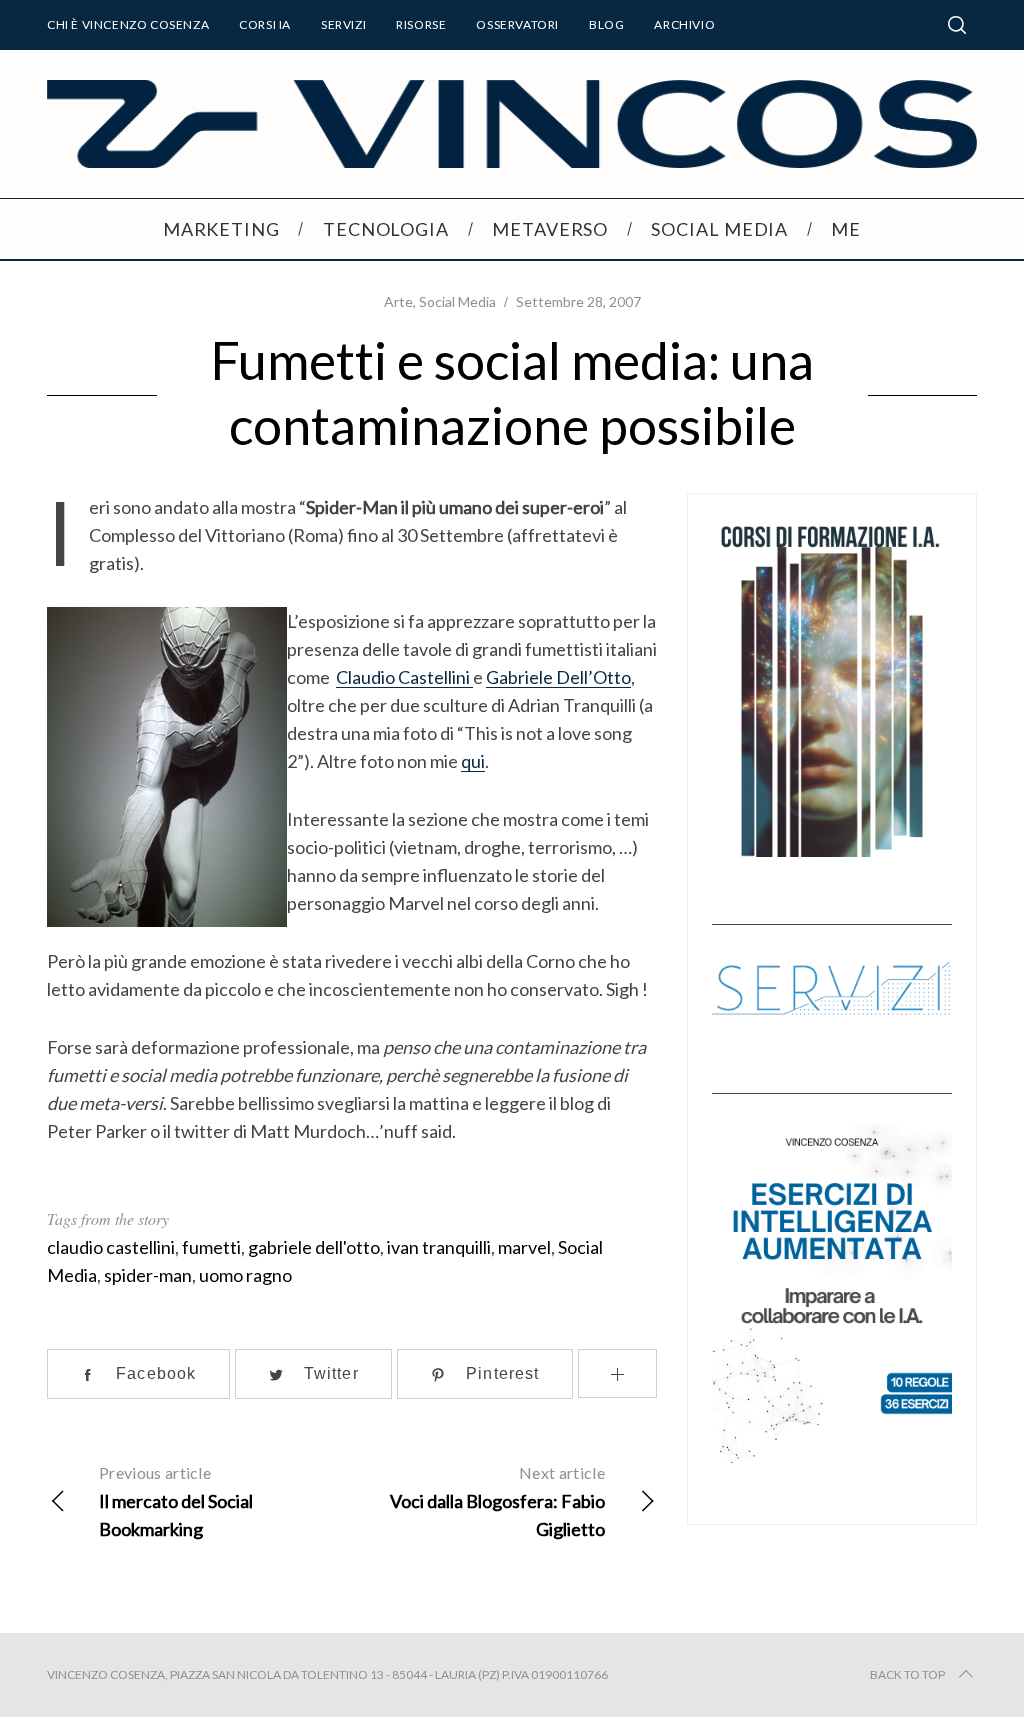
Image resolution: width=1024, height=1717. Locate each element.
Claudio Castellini (403, 677)
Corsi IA (265, 24)
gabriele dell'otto (314, 1247)
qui (473, 761)
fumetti (211, 1247)
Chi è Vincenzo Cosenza (128, 24)
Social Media (457, 301)
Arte (398, 301)
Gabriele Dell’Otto (558, 677)
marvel (524, 1247)
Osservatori (517, 24)
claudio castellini (111, 1247)
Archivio (684, 24)
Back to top (907, 1674)
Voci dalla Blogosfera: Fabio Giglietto (497, 1501)
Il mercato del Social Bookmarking (176, 1501)
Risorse (421, 24)
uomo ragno (245, 1275)
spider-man (148, 1275)
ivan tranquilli (439, 1247)
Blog (606, 24)
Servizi (343, 24)
